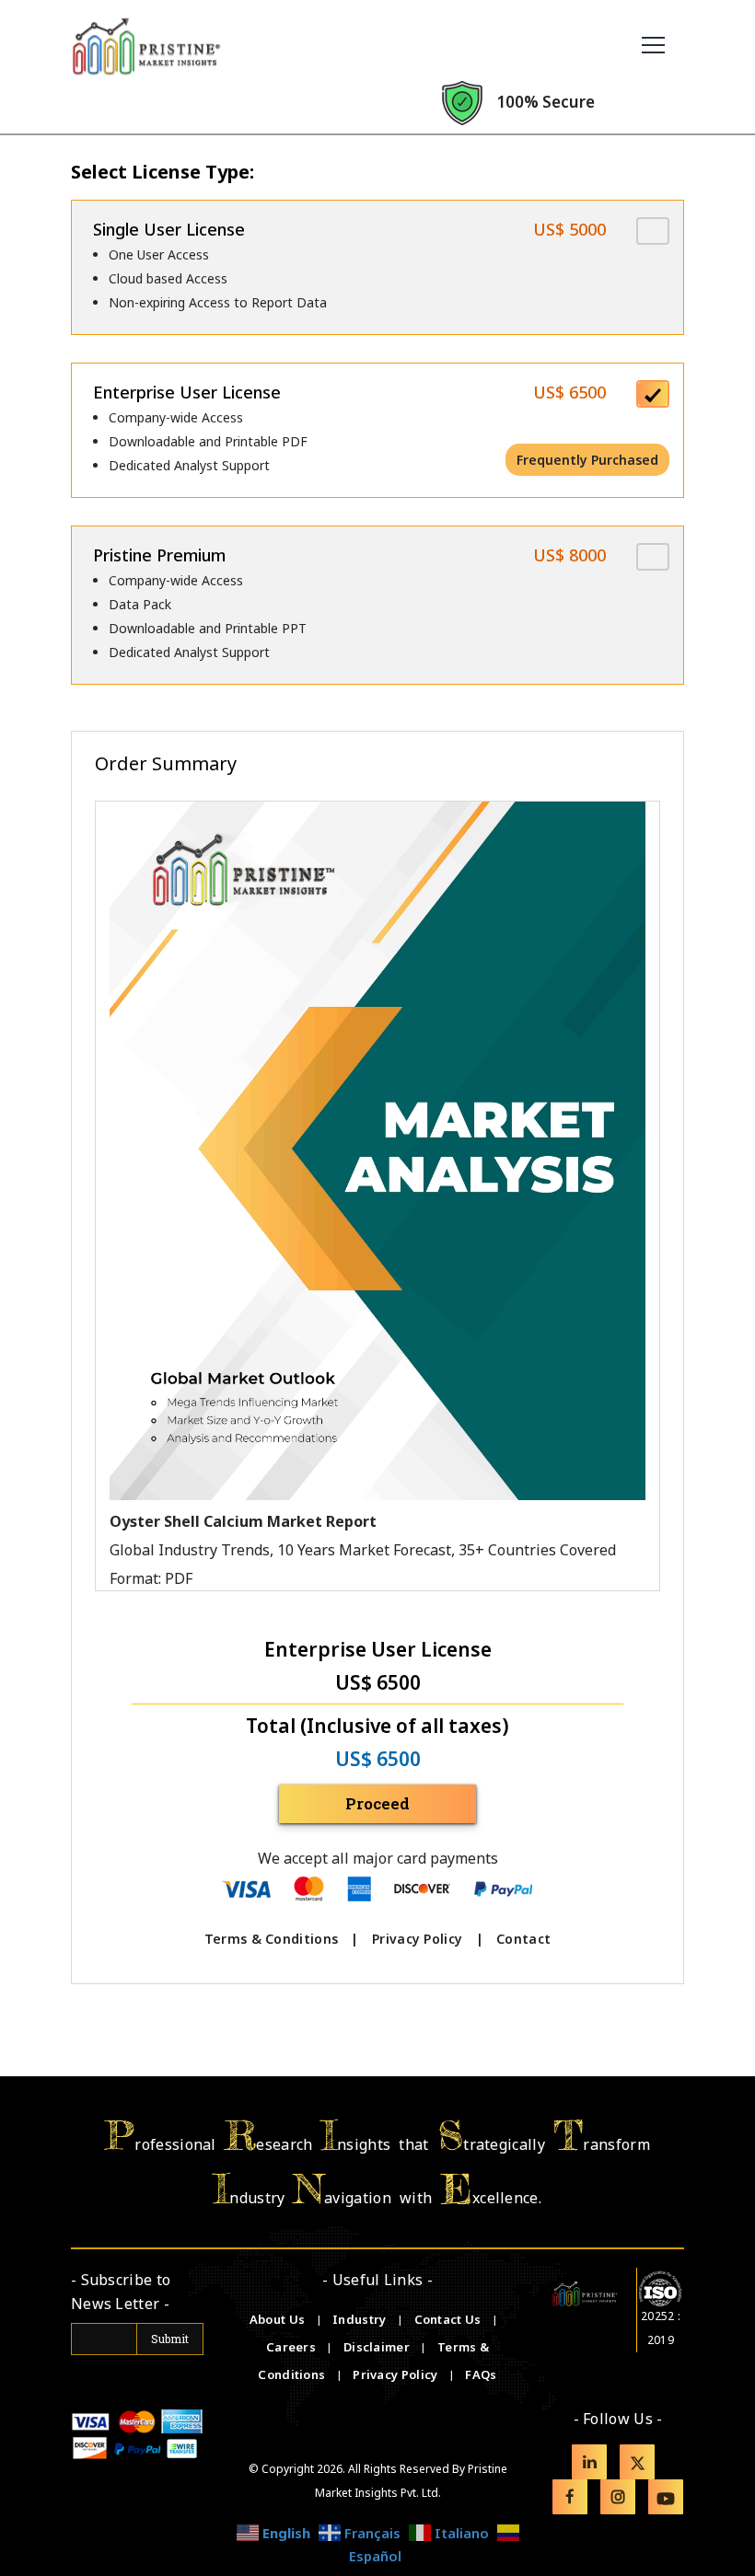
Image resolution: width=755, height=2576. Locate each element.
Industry (359, 2319)
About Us (279, 2319)
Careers (292, 2347)
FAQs (481, 2374)
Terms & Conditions (271, 1939)
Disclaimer (378, 2347)
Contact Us (449, 2319)
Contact (523, 1939)
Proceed (377, 1803)
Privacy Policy (417, 1939)
